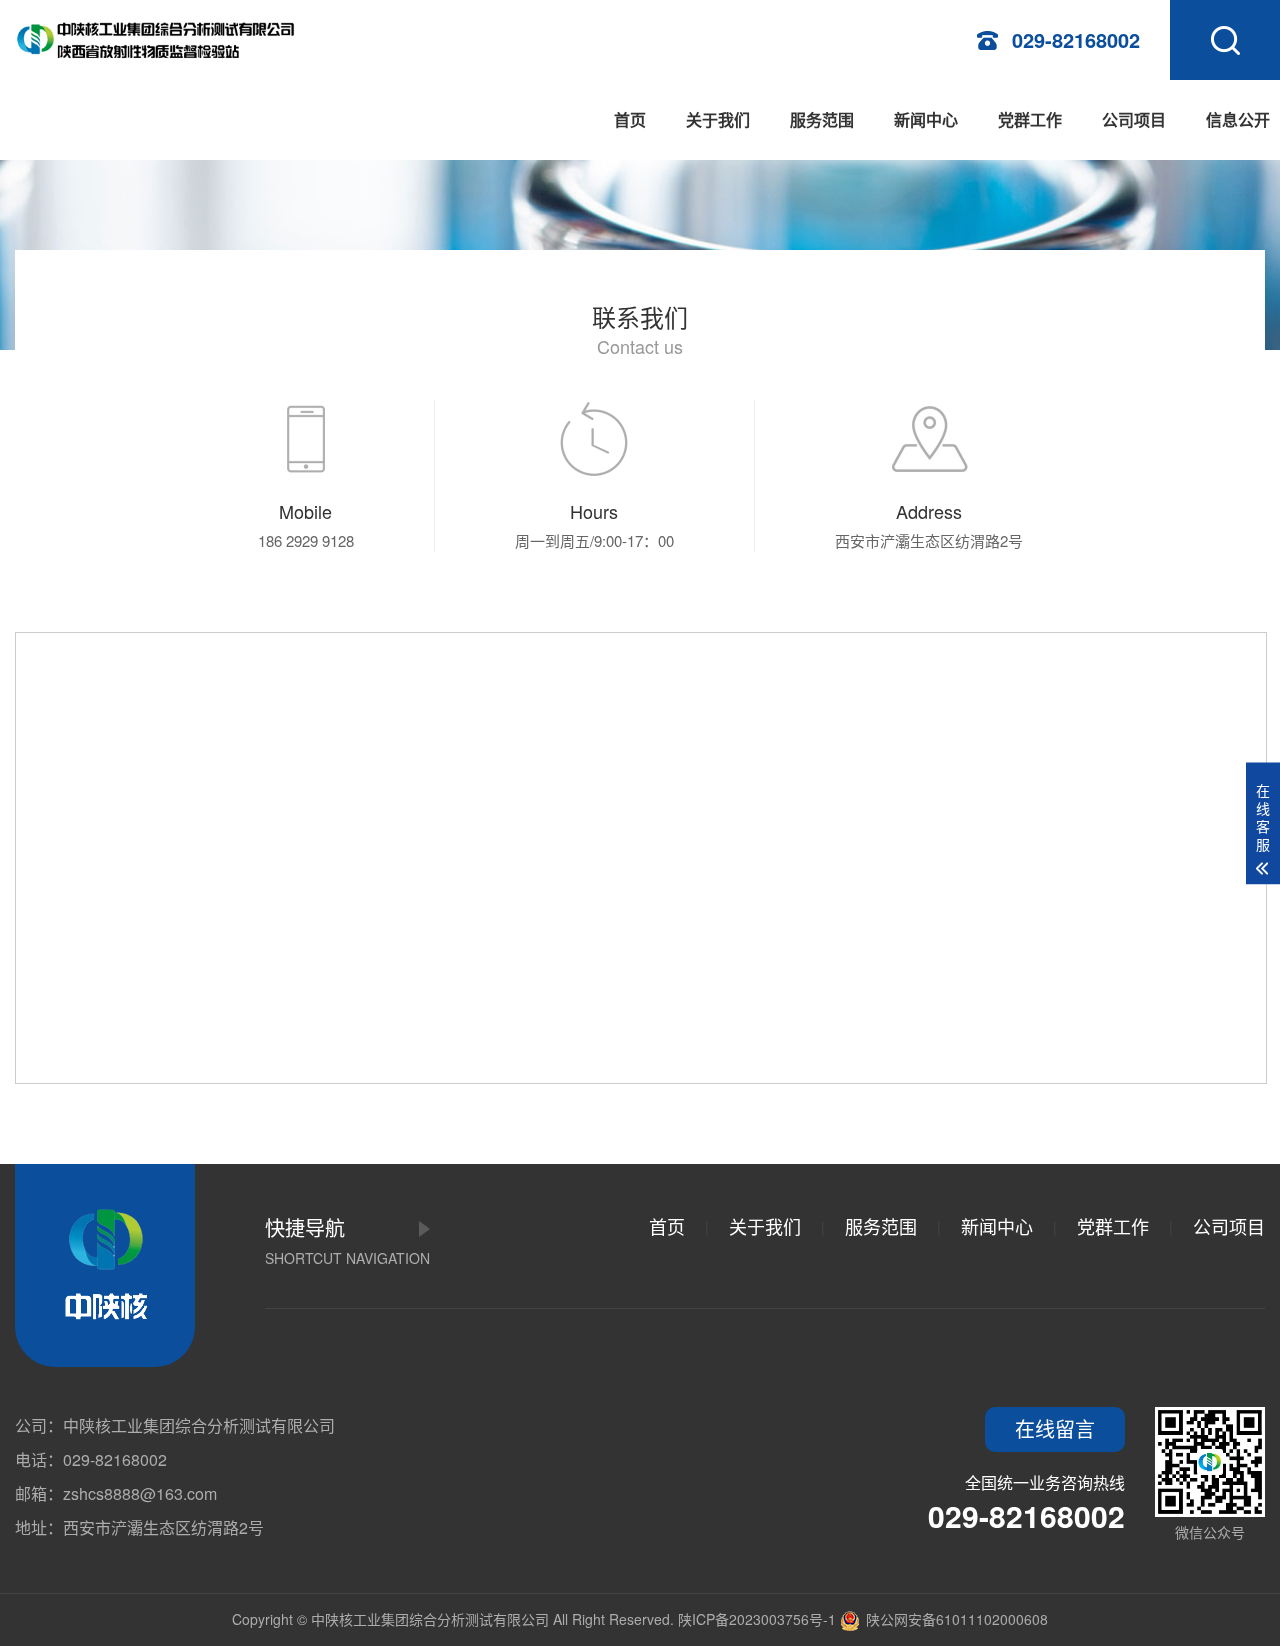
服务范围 (822, 119)
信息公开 (1238, 119)
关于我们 (718, 119)
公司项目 (1134, 119)
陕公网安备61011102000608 (955, 1619)
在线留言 (1055, 1428)
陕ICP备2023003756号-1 (757, 1619)
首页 (630, 119)
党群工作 (1030, 119)
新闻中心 (926, 119)
